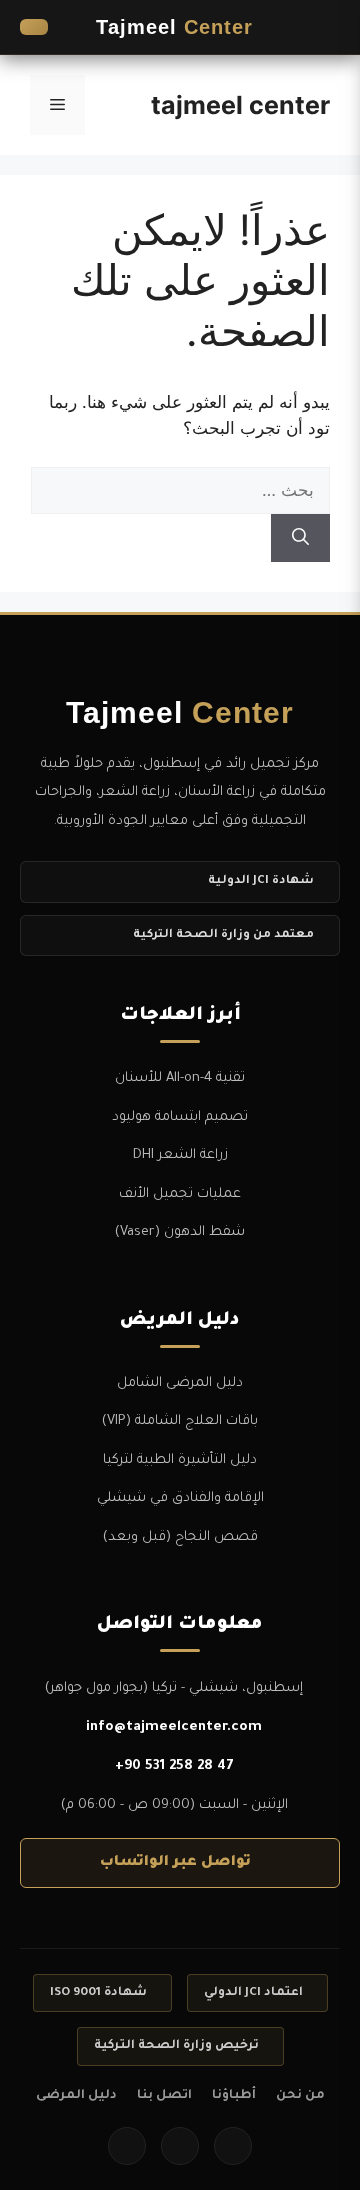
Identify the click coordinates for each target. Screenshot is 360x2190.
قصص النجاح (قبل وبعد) (180, 1537)
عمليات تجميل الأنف (180, 1194)
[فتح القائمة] (320, 27)
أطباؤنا (234, 2096)
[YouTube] (127, 2146)
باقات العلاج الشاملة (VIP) (180, 1421)
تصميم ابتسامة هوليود (180, 1117)
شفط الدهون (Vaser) (180, 1232)
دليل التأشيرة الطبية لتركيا (180, 1460)
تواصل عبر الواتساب (175, 1863)
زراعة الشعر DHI (180, 1155)
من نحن (300, 2096)
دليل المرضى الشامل (180, 1383)
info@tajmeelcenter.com (174, 1727)
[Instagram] (180, 2146)
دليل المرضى (76, 2096)
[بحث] (300, 538)
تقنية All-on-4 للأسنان (180, 1078)
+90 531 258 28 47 (174, 1766)
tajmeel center (240, 105)
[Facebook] (233, 2146)
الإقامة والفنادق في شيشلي (180, 1498)
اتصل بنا (164, 2096)
